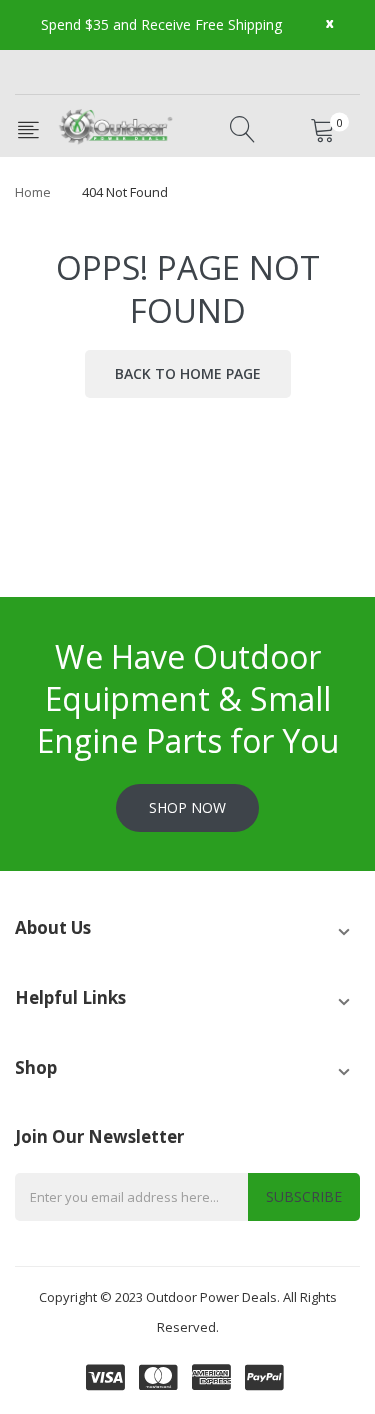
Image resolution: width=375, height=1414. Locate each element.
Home (33, 192)
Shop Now (187, 807)
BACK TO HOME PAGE (188, 373)
